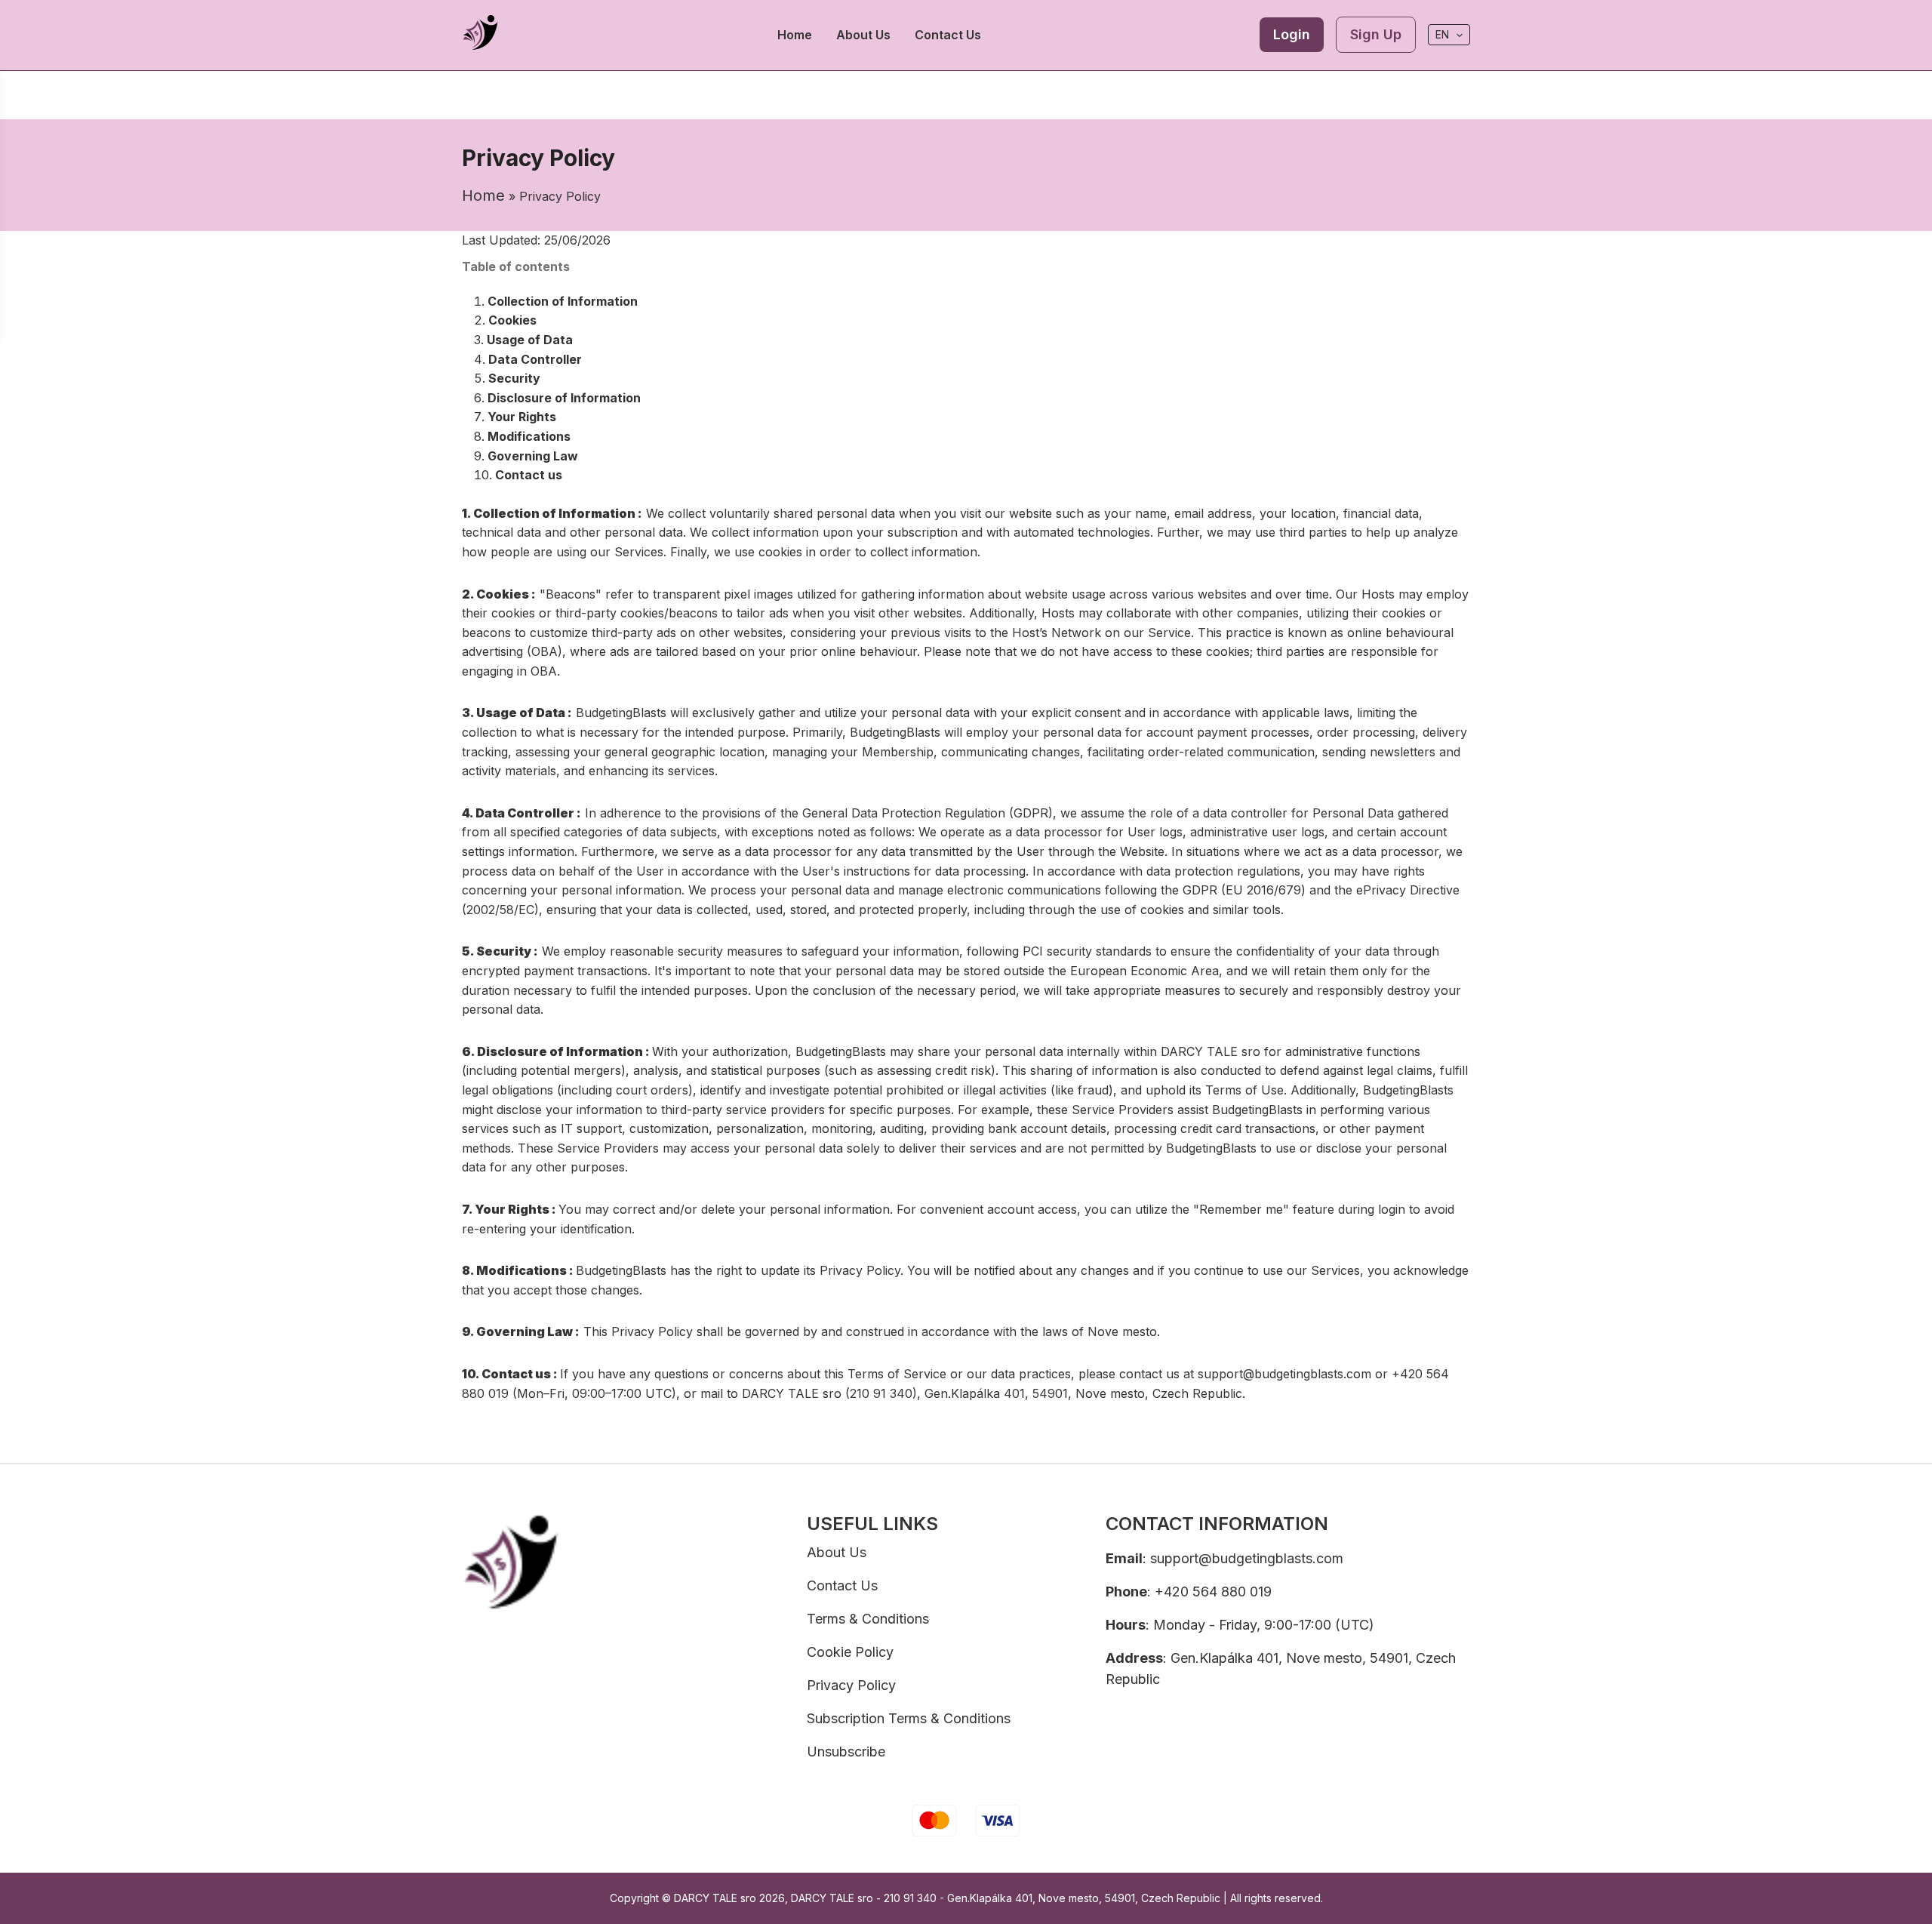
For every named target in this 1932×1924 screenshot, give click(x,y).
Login (1292, 34)
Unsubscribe (846, 1752)
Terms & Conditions (868, 1619)
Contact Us (948, 35)
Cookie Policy (850, 1652)
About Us (863, 35)
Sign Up (1376, 34)
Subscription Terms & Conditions (909, 1718)
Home (795, 35)
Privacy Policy (851, 1685)
